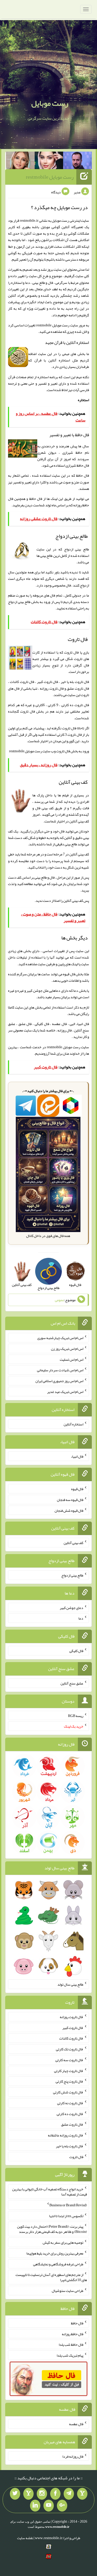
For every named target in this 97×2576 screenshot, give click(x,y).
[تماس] (28, 2494)
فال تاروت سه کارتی (69, 2060)
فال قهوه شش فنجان (69, 1510)
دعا (81, 1618)
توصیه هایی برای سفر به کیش (63, 2242)
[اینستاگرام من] (42, 2494)
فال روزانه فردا (73, 2456)
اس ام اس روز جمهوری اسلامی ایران (59, 1381)
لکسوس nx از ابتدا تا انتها (66, 2216)
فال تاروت (63, 751)
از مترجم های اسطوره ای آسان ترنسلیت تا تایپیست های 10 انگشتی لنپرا (51, 2277)
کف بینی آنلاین (73, 901)
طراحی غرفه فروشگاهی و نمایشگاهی (58, 2264)
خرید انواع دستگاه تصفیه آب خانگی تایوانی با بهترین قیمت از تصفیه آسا (50, 2192)
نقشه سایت (25, 2538)
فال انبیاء (77, 1456)
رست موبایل (50, 103)
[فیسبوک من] (55, 2494)
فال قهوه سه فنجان (70, 1500)
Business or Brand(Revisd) (68, 2205)
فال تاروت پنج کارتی (69, 2081)
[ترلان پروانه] (49, 161)
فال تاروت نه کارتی (70, 2103)
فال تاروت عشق (72, 2124)
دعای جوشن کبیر (72, 1607)
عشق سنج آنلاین (72, 1683)
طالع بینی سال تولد (70, 1984)
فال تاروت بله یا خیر (70, 2146)
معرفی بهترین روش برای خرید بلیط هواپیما (55, 2253)
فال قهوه (77, 1489)
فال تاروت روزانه (72, 2017)
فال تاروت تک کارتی (70, 2049)
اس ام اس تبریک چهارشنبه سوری (60, 1338)
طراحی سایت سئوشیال (68, 2291)
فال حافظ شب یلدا (71, 2344)
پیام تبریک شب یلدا (70, 2355)
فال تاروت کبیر (73, 2027)
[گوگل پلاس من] (62, 2506)
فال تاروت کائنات (71, 2038)
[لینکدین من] (35, 2506)
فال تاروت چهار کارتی (69, 2070)
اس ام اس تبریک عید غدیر (65, 1392)
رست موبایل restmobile (50, 177)
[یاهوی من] (82, 2494)
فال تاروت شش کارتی (68, 2092)
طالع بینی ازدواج (19, 602)
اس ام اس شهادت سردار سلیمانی (60, 1370)
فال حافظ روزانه (73, 2334)
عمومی (59, 1300)
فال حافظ (36, 499)
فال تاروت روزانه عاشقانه (66, 2135)
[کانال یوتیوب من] (49, 2506)
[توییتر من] (15, 2494)
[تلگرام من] (69, 2494)
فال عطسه (76, 2424)
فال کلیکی (76, 1651)
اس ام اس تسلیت (72, 1359)
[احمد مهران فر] (77, 161)
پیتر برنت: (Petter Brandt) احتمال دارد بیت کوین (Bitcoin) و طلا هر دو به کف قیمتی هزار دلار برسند (52, 2229)
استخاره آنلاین (73, 1424)
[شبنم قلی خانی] (20, 161)
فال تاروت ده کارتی (70, 2113)
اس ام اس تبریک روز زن (67, 1349)
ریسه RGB (76, 1715)
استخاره (83, 400)
